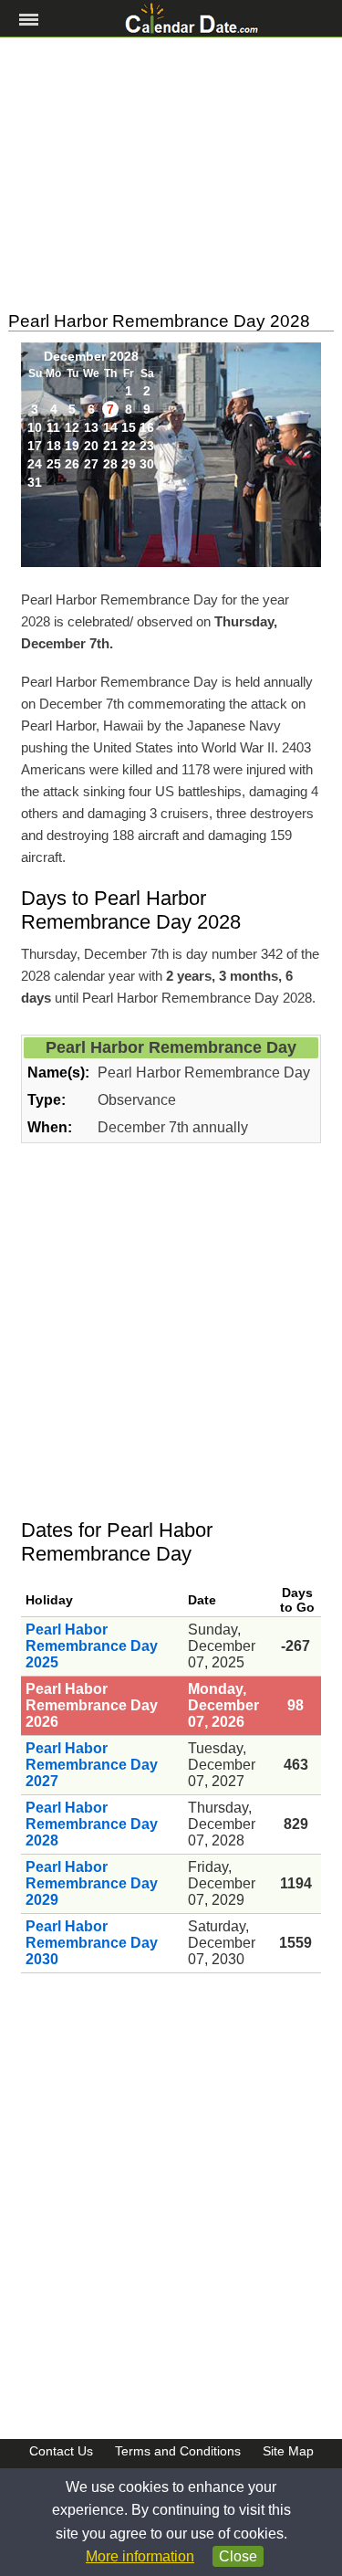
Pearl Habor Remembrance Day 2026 (92, 1705)
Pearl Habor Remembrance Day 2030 (92, 1943)
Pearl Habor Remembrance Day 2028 (92, 1824)
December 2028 (91, 356)
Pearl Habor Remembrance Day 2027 (92, 1765)
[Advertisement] (171, 174)
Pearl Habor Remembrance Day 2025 (92, 1646)
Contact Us (61, 2451)
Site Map (288, 2451)
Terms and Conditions (178, 2451)
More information (140, 2556)
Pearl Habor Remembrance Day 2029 (92, 1883)
